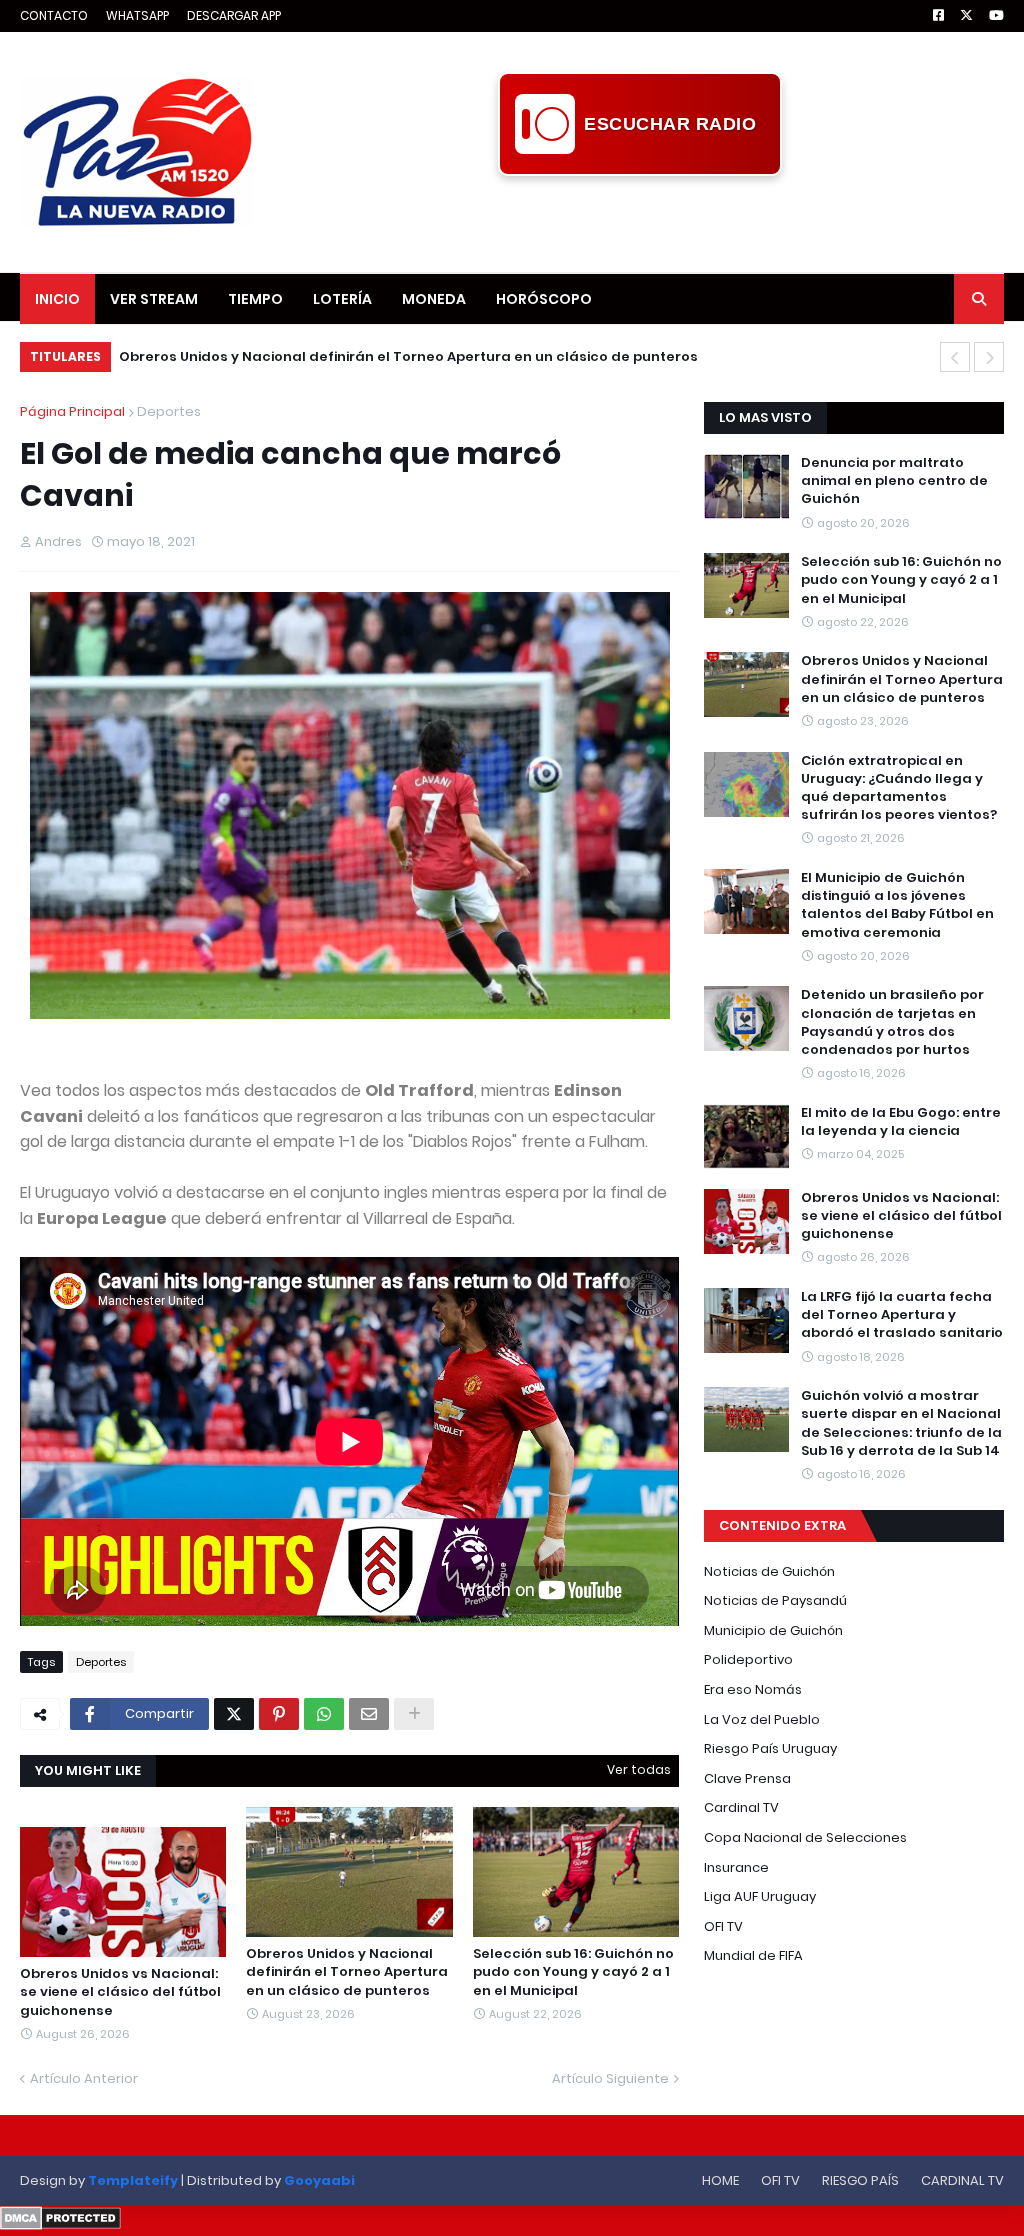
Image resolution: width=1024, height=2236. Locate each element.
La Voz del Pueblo (762, 1719)
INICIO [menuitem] (57, 299)
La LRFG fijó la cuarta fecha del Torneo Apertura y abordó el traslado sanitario (902, 1315)
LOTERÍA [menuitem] (342, 299)
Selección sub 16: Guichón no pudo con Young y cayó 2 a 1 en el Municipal (573, 1972)
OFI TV (723, 1926)
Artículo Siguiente (610, 2078)
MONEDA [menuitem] (434, 299)
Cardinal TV (741, 1807)
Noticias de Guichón (769, 1571)
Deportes (169, 411)
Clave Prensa (747, 1778)
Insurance (736, 1867)
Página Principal (72, 411)
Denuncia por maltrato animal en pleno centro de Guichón (894, 481)
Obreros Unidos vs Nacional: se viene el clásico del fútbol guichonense (120, 1992)
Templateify (133, 2180)
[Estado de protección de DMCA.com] (60, 2225)
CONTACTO (54, 15)
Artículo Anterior (84, 2078)
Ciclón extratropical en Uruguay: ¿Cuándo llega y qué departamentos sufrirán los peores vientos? (899, 788)
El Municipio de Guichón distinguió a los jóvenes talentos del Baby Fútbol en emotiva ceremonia (897, 905)
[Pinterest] (279, 1714)
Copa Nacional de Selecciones (805, 1837)
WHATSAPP (137, 15)
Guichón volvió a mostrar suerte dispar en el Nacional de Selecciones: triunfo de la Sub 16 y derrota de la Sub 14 (901, 1423)
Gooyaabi (319, 2180)
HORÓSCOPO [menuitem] (544, 299)
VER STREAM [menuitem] (154, 299)
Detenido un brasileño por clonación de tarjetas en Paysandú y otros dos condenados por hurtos (892, 1022)
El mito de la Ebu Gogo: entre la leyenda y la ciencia (901, 1122)
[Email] (369, 1714)
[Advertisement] (640, 221)
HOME (720, 2180)
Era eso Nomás (753, 1689)
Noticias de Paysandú (775, 1600)
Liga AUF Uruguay (760, 1896)
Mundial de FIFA (753, 1955)
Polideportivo (748, 1659)
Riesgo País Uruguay (770, 1748)
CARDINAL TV (962, 2180)
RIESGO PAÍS (860, 2180)
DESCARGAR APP (234, 15)
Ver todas (639, 1769)
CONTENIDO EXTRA (782, 1525)
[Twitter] (234, 1714)
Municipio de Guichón (773, 1630)
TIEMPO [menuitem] (255, 299)
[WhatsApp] (324, 1714)
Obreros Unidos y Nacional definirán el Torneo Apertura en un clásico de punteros (408, 356)
